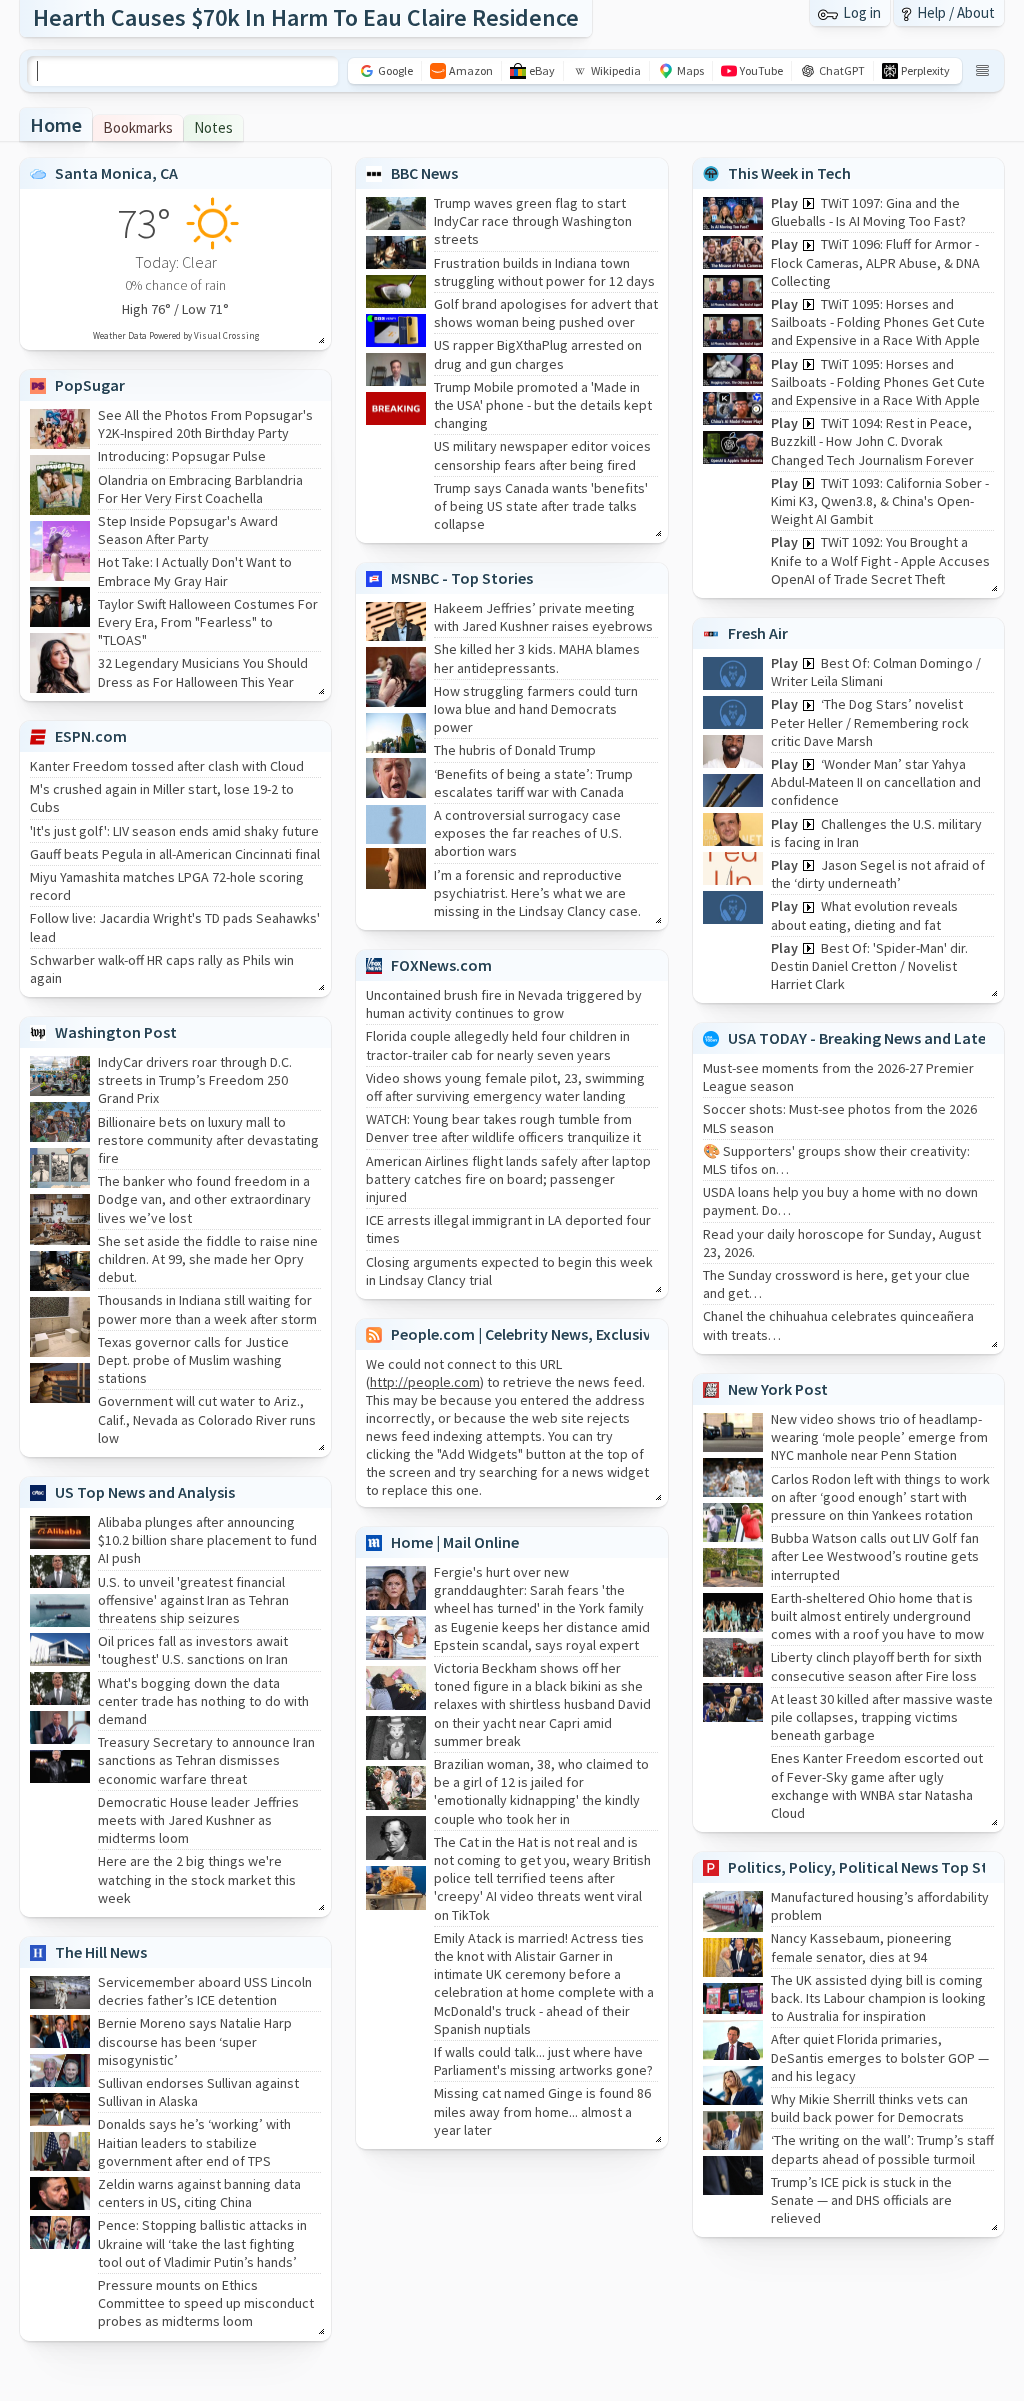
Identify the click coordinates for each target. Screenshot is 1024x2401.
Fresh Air (758, 633)
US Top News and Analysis (145, 1492)
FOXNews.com (441, 965)
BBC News (424, 173)
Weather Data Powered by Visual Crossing (176, 335)
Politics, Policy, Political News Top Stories (875, 1867)
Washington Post (116, 1032)
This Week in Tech (789, 173)
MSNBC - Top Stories (462, 578)
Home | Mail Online (455, 1542)
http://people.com (425, 1382)
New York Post (778, 1389)
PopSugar (90, 385)
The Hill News (101, 1952)
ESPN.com (91, 736)
